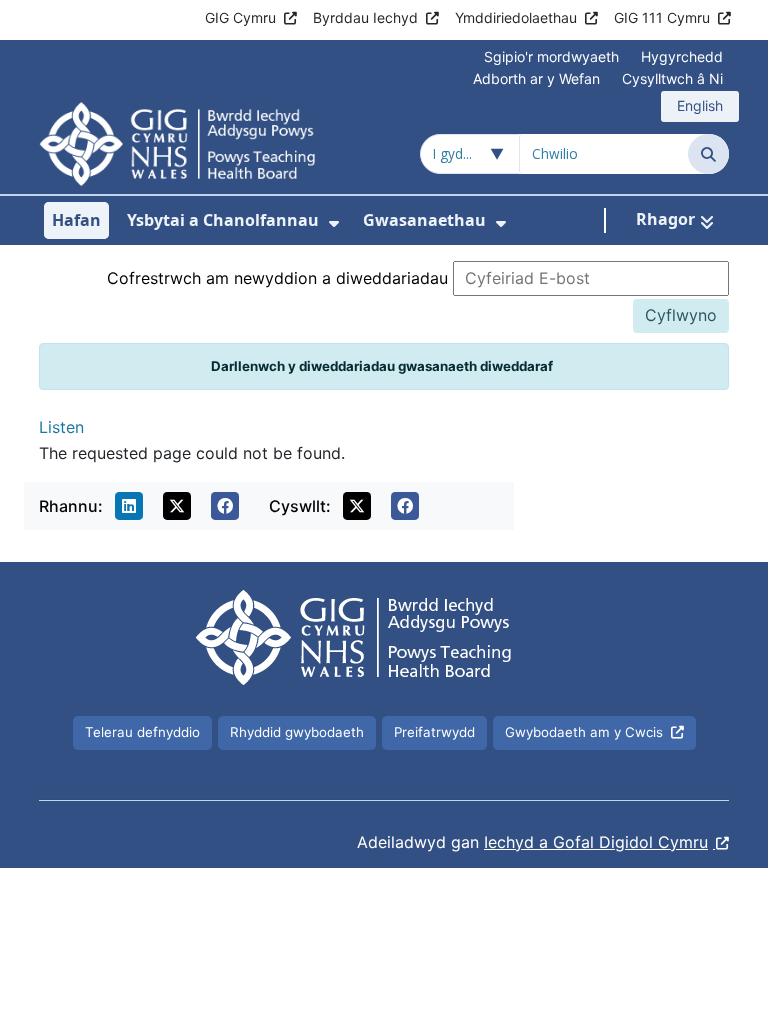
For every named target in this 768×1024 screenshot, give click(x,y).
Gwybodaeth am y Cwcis (584, 732)
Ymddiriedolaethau (516, 17)
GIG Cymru (240, 17)
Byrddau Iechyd (365, 17)
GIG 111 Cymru (662, 17)
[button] (129, 506)
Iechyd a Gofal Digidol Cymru (596, 842)
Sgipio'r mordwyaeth (551, 56)
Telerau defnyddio (142, 732)
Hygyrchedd (682, 56)
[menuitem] (334, 223)
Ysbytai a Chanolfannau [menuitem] (223, 220)
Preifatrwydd (434, 732)
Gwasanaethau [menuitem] (424, 220)
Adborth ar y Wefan (536, 78)
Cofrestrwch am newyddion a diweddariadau (277, 278)
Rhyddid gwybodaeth (297, 732)
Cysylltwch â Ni (672, 78)
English (700, 105)
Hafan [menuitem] (76, 220)
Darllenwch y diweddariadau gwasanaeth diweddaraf (382, 366)
